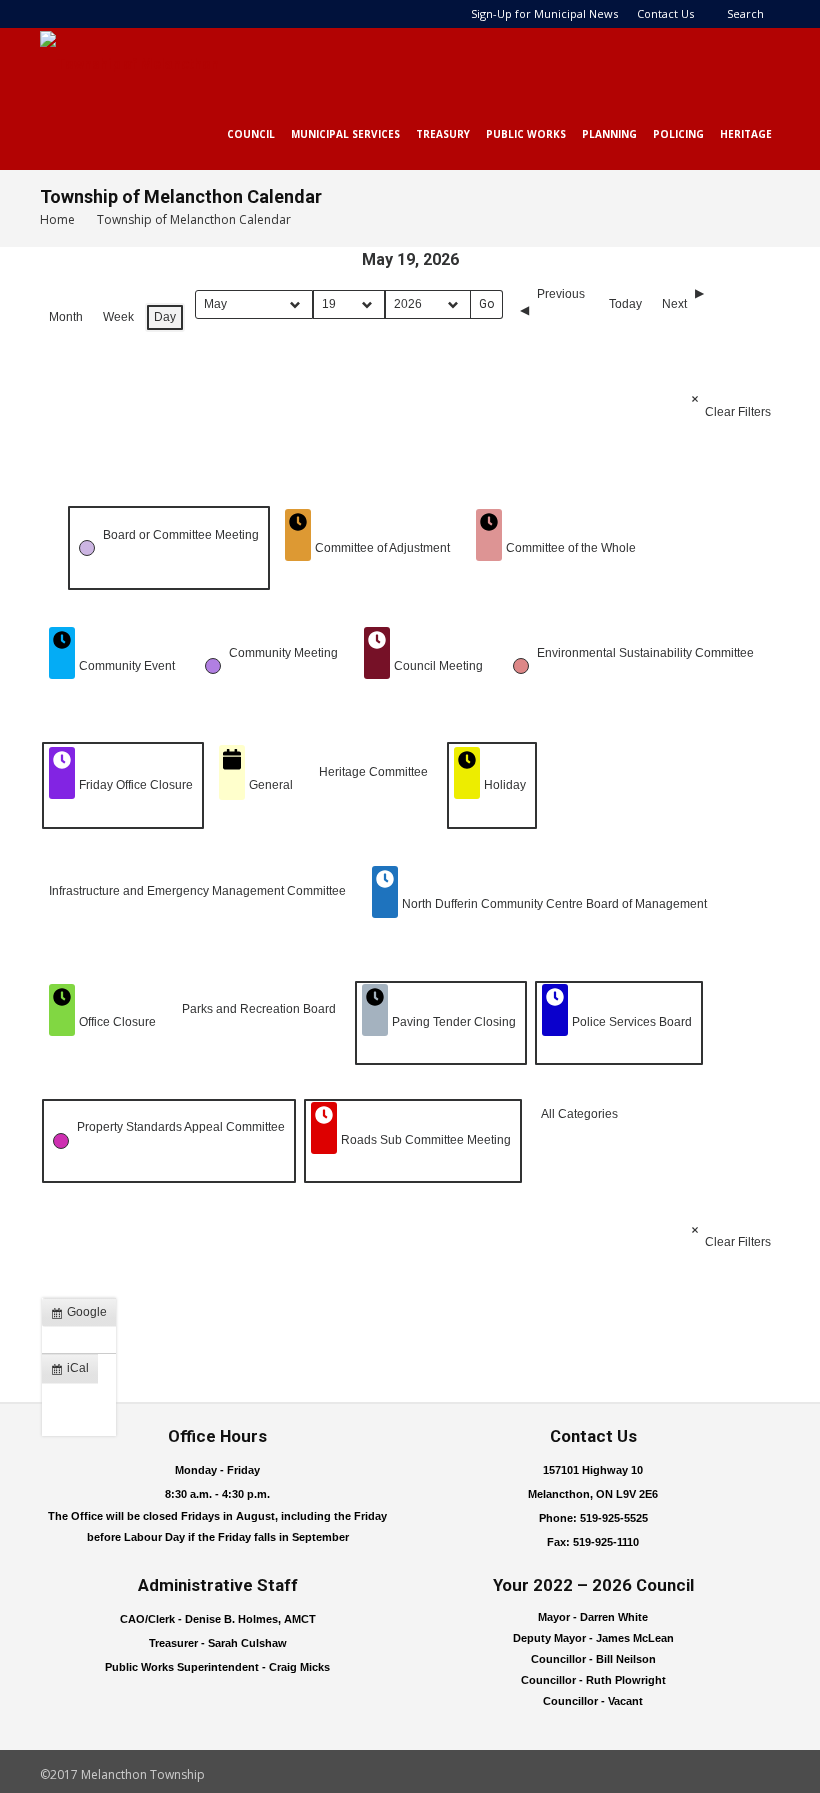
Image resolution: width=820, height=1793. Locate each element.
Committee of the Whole (571, 548)
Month (66, 317)
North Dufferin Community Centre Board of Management (554, 904)
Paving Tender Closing (454, 1022)
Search (745, 13)
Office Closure (117, 1022)
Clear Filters (738, 412)
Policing (678, 134)
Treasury (443, 134)
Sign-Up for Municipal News (544, 13)
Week (118, 317)
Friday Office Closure (136, 785)
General (271, 785)
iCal (74, 1372)
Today (625, 304)
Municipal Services (345, 134)
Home (57, 219)
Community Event (127, 666)
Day (165, 317)
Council (251, 134)
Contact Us (665, 13)
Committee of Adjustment (382, 548)
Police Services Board (632, 1022)
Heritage (746, 134)
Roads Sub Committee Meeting (426, 1140)
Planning (609, 134)
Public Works (526, 134)
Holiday (505, 785)
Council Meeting (438, 666)
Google (83, 1316)
